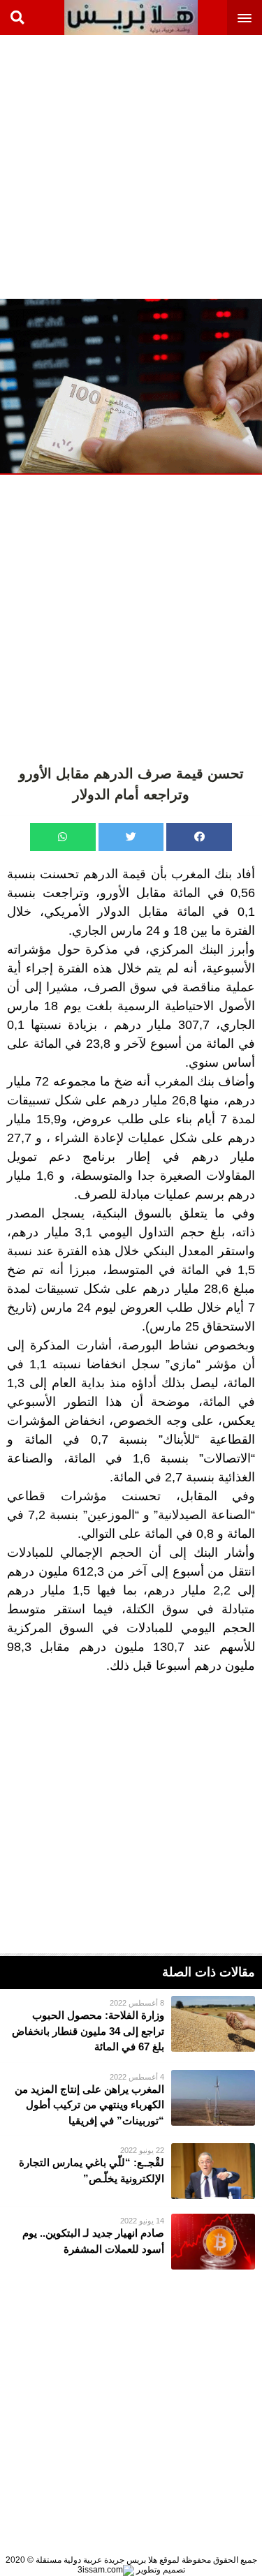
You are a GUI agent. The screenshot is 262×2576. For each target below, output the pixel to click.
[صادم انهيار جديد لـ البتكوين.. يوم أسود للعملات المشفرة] (131, 2242)
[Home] (131, 17)
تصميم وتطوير (160, 2570)
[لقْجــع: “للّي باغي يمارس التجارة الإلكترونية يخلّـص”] (131, 2171)
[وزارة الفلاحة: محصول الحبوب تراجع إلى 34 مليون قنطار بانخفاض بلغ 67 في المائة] (131, 2026)
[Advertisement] (131, 166)
